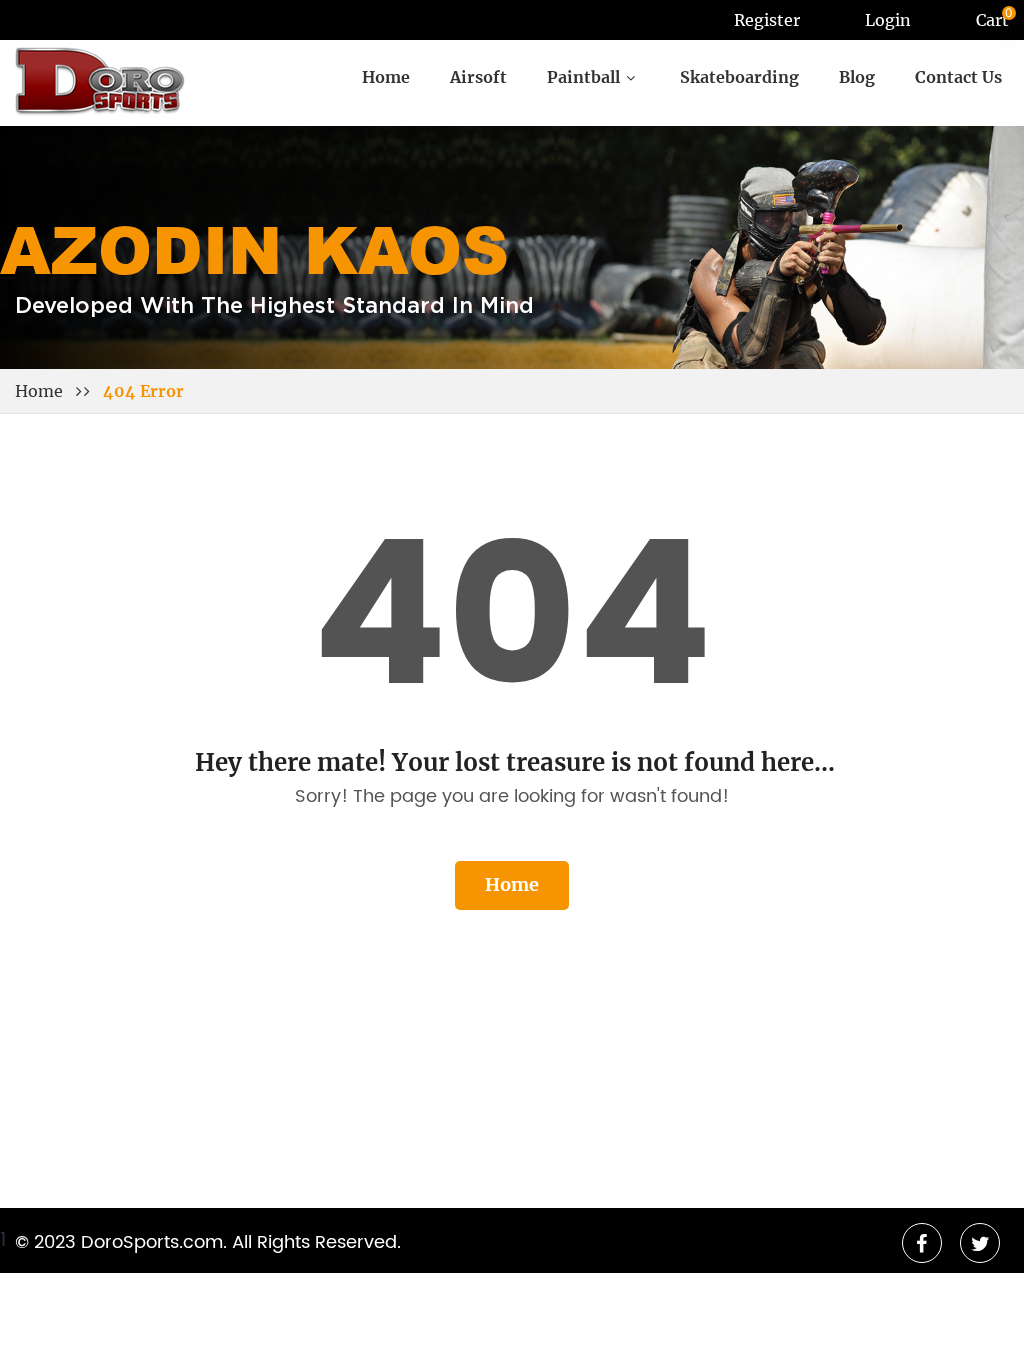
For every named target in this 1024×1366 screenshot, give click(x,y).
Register (767, 20)
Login (888, 20)
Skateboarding (739, 77)
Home (386, 77)
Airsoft (478, 77)
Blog (857, 77)
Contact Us (958, 77)
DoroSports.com (152, 1243)
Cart (992, 20)
